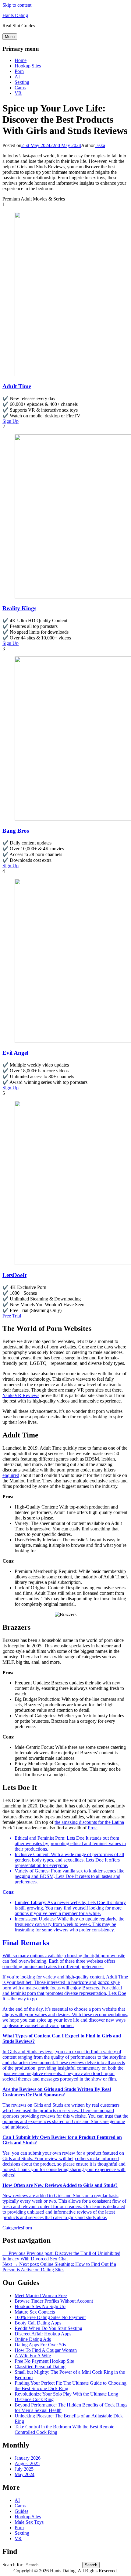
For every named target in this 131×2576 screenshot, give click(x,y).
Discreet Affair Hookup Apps (43, 2334)
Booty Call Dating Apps (38, 2323)
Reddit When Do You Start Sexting (48, 2328)
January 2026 (28, 2458)
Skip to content (17, 5)
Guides (21, 2511)
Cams (20, 88)
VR (18, 93)
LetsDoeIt (14, 1275)
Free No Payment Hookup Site (44, 2361)
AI (17, 77)
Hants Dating (15, 15)
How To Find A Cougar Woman (46, 2350)
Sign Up (11, 421)
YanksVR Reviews (21, 1395)
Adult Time (17, 386)
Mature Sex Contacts (35, 2312)
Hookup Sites (28, 66)
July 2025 (24, 2469)
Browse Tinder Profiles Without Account (54, 2301)
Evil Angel (15, 1053)
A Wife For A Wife (33, 2356)
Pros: (93, 1828)
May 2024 (25, 2474)
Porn (19, 71)
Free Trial (12, 1316)
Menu (10, 37)
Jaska (100, 145)
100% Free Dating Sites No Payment (50, 2317)
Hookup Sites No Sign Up (40, 2306)
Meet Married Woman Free (41, 2295)
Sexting (22, 82)
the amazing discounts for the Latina (89, 1822)
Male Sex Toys (29, 2522)
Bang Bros (16, 831)
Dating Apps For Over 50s (40, 2345)
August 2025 (27, 2463)
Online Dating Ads (33, 2339)
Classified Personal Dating (40, 2367)
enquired (11, 1475)
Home (21, 60)
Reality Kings (19, 608)
